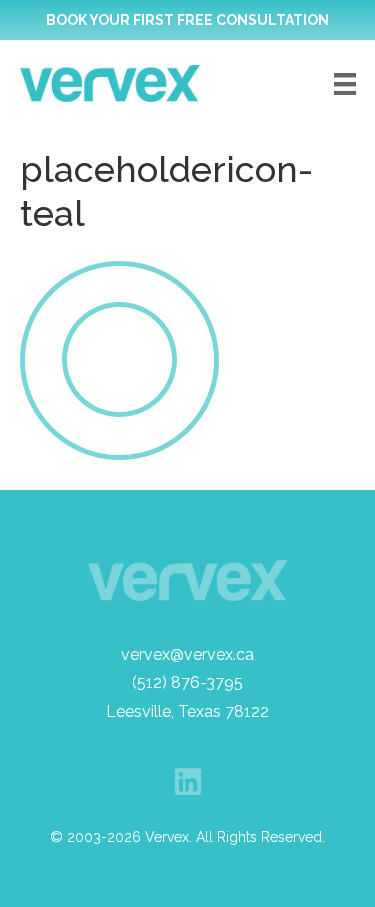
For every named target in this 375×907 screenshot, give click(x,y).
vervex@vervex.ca (187, 654)
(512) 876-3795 (187, 682)
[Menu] (345, 84)
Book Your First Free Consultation (187, 20)
